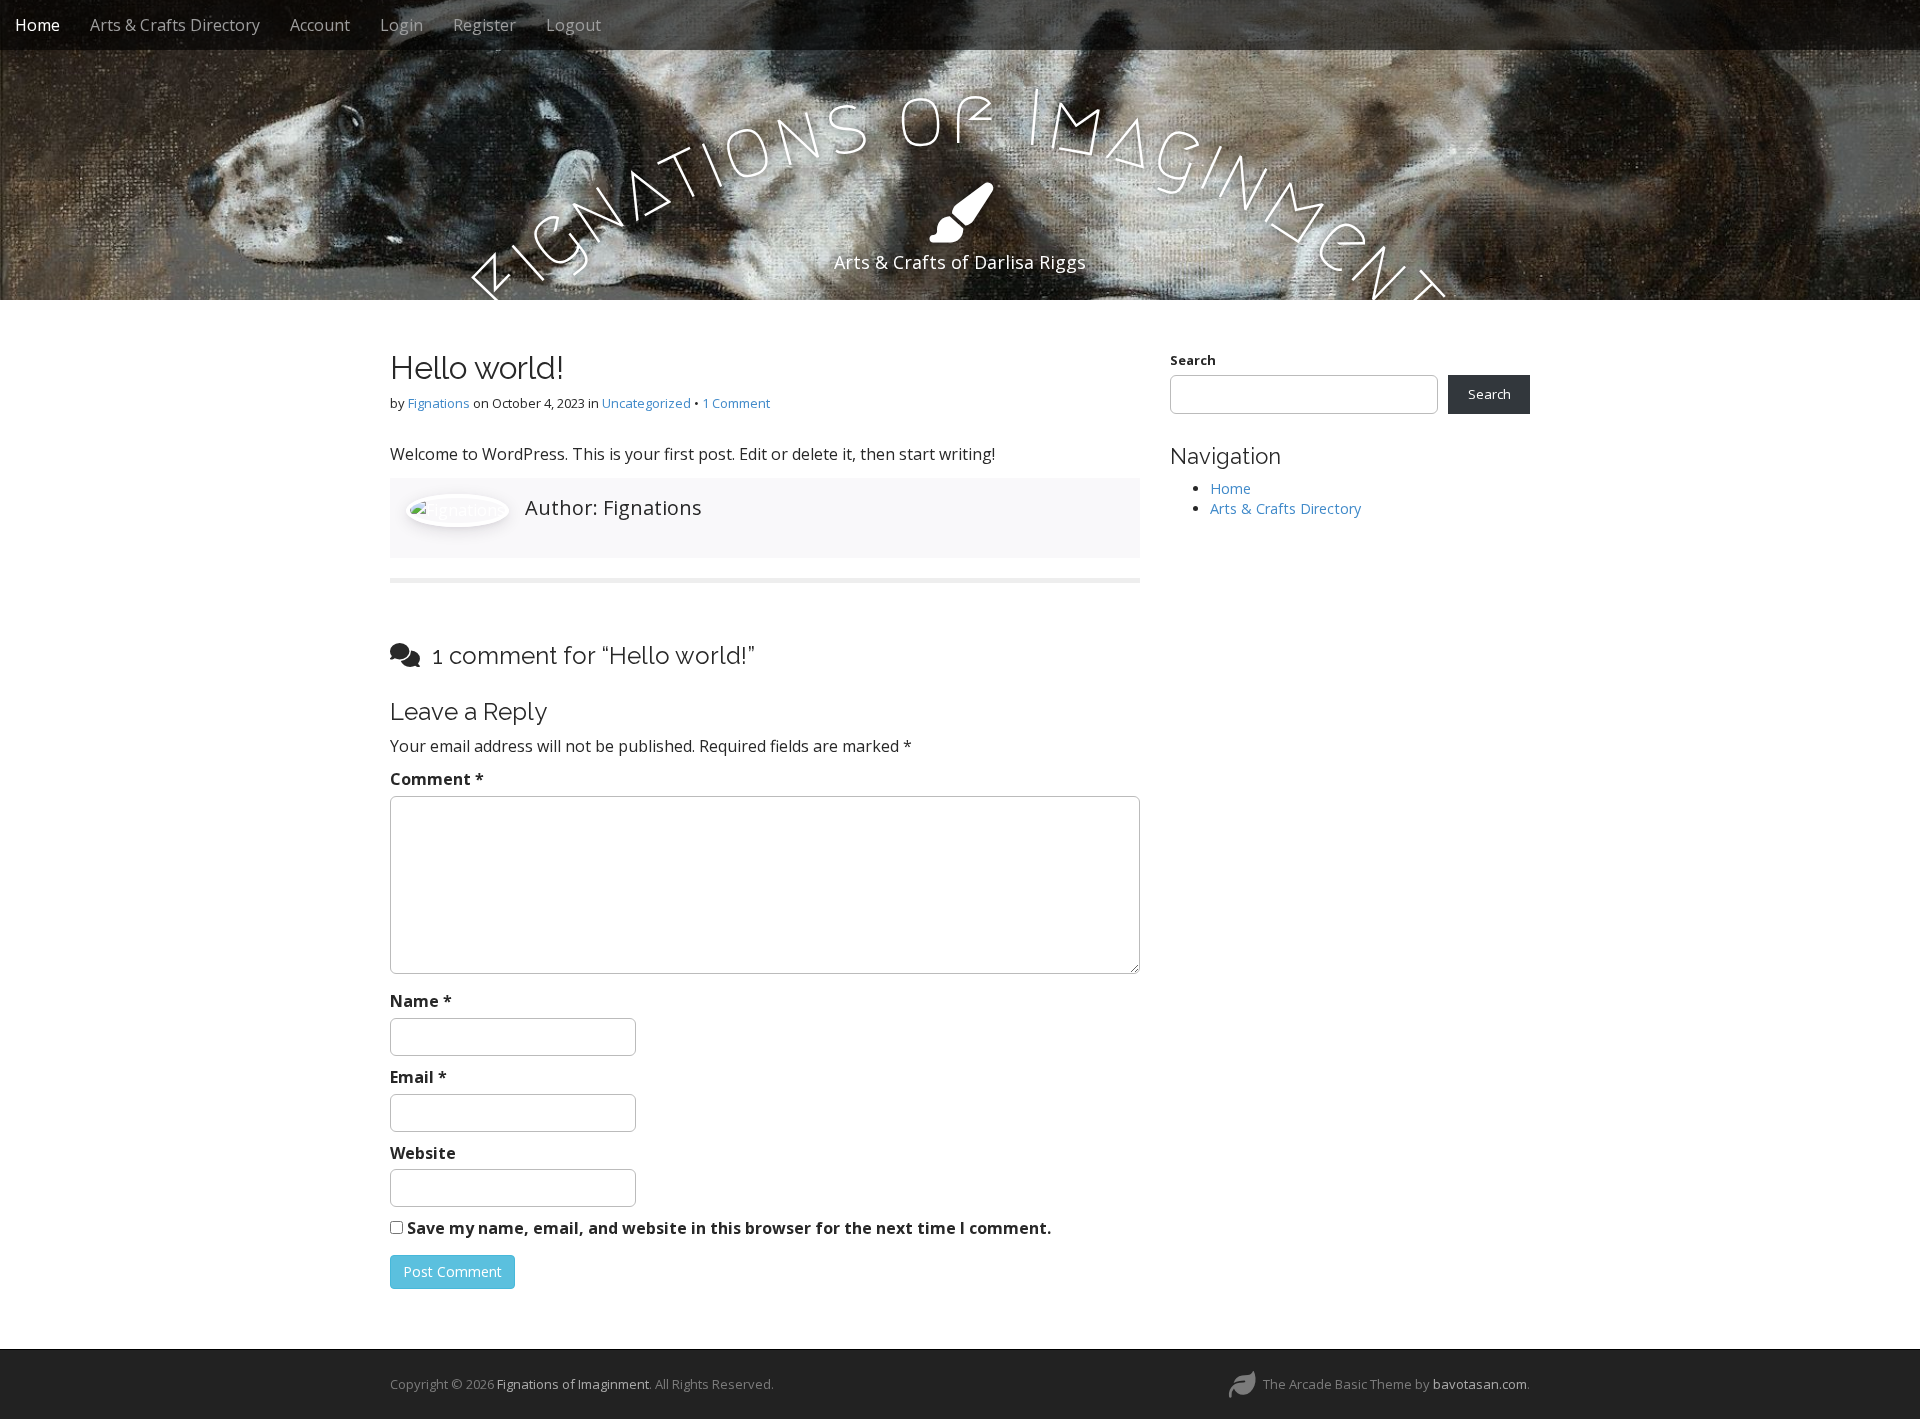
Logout (573, 25)
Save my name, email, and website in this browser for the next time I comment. (729, 1228)
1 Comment (736, 403)
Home (37, 25)
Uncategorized (646, 403)
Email (418, 1077)
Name (421, 1001)
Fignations (439, 403)
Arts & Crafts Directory (175, 25)
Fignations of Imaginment (573, 1384)
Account (320, 25)
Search (1193, 360)
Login (401, 25)
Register (484, 25)
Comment (437, 779)
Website (423, 1153)
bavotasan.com (1480, 1384)
